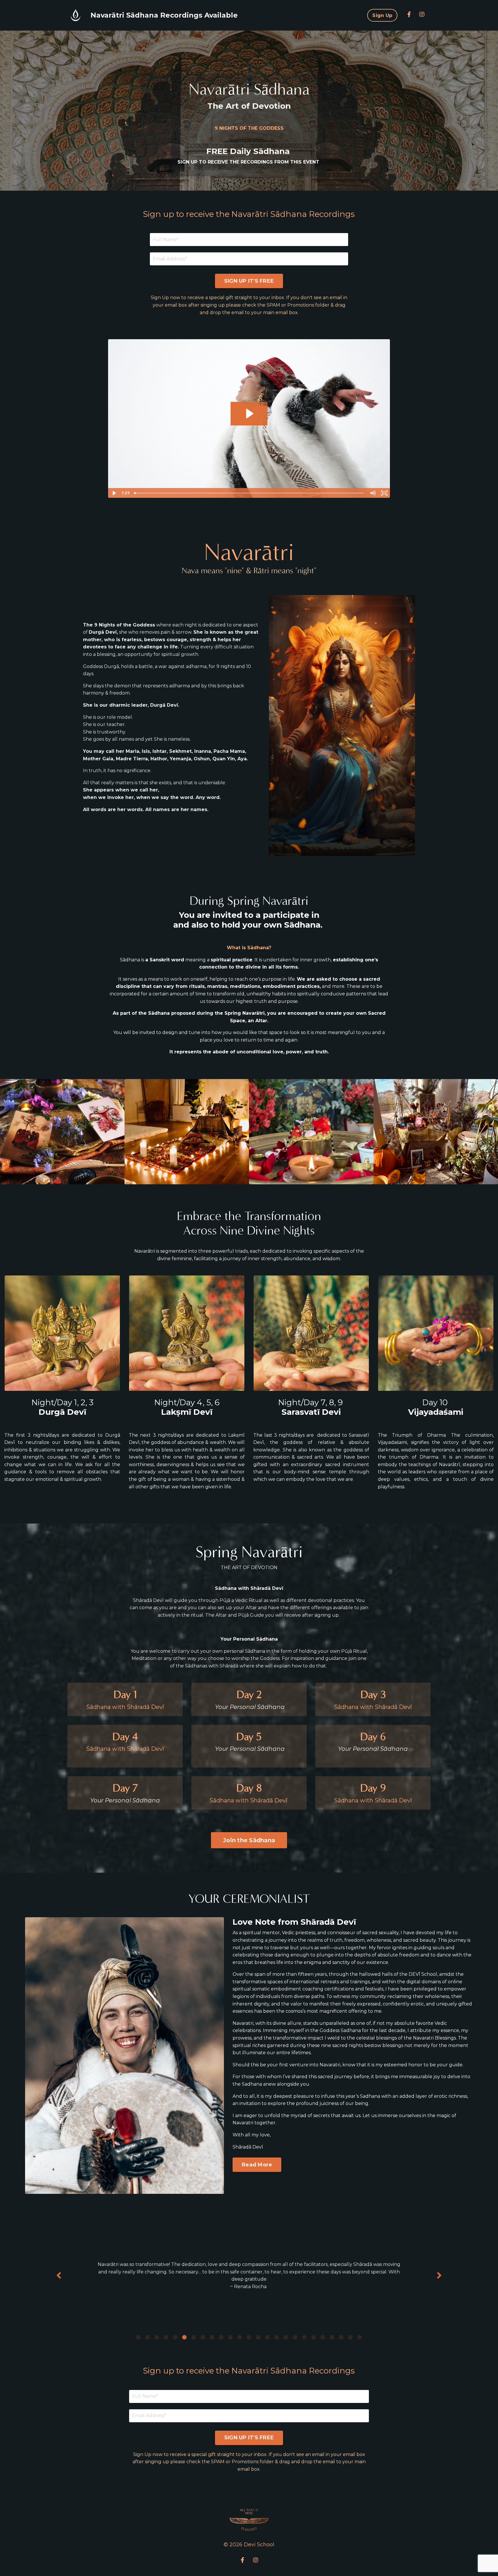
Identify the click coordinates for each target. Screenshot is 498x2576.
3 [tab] (157, 2337)
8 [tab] (203, 2337)
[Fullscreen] (384, 493)
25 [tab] (360, 2337)
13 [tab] (249, 2337)
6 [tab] (184, 2337)
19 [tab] (304, 2337)
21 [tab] (323, 2337)
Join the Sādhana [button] (249, 1840)
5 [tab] (175, 2337)
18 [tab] (295, 2337)
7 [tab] (194, 2337)
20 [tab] (314, 2337)
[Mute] (372, 493)
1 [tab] (138, 2337)
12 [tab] (240, 2337)
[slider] (249, 493)
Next (439, 2276)
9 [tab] (212, 2337)
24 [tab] (350, 2337)
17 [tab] (286, 2337)
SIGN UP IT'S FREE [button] (249, 281)
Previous (59, 2276)
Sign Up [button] (382, 15)
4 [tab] (166, 2337)
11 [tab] (231, 2337)
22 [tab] (332, 2337)
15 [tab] (267, 2337)
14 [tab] (258, 2337)
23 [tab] (341, 2337)
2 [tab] (148, 2337)
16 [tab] (277, 2337)
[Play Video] (114, 493)
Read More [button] (257, 2165)
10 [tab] (221, 2337)
